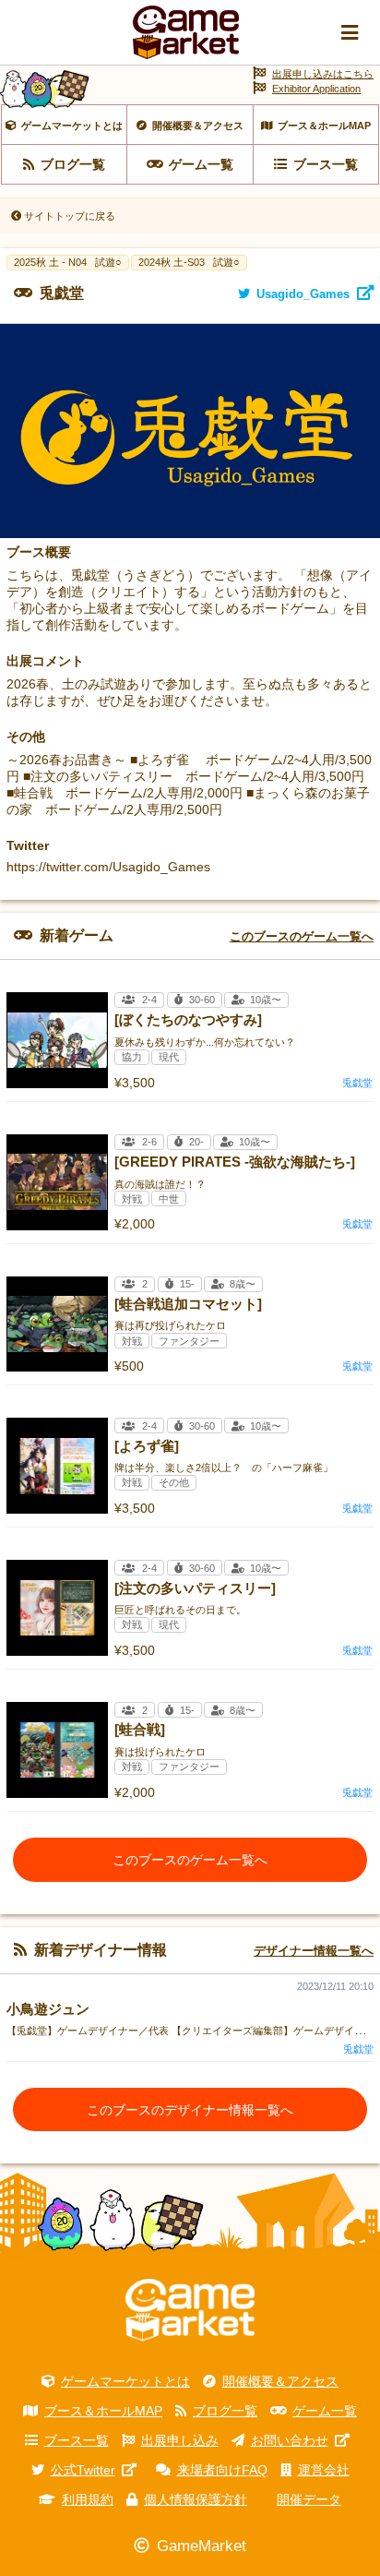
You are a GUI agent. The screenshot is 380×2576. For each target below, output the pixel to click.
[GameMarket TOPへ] (190, 2310)
